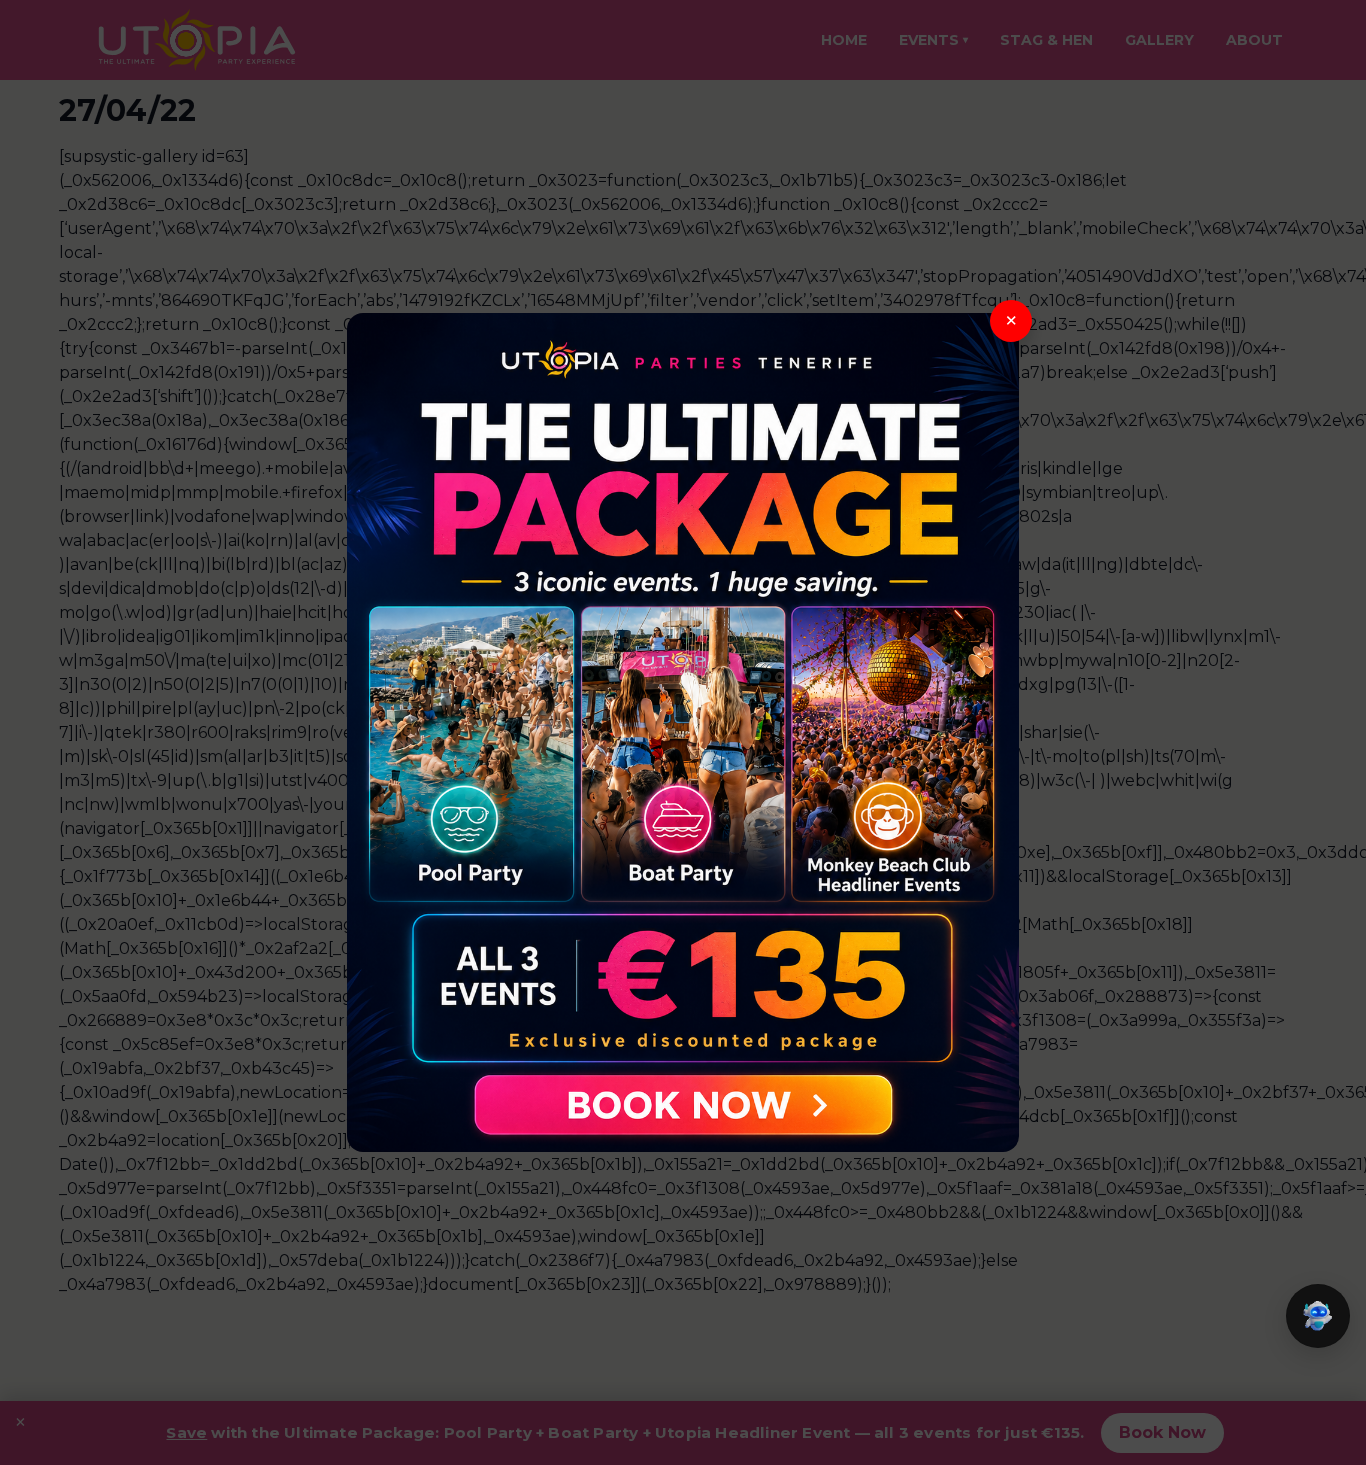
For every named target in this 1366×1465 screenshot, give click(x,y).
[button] (1318, 1316)
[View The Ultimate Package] (683, 733)
